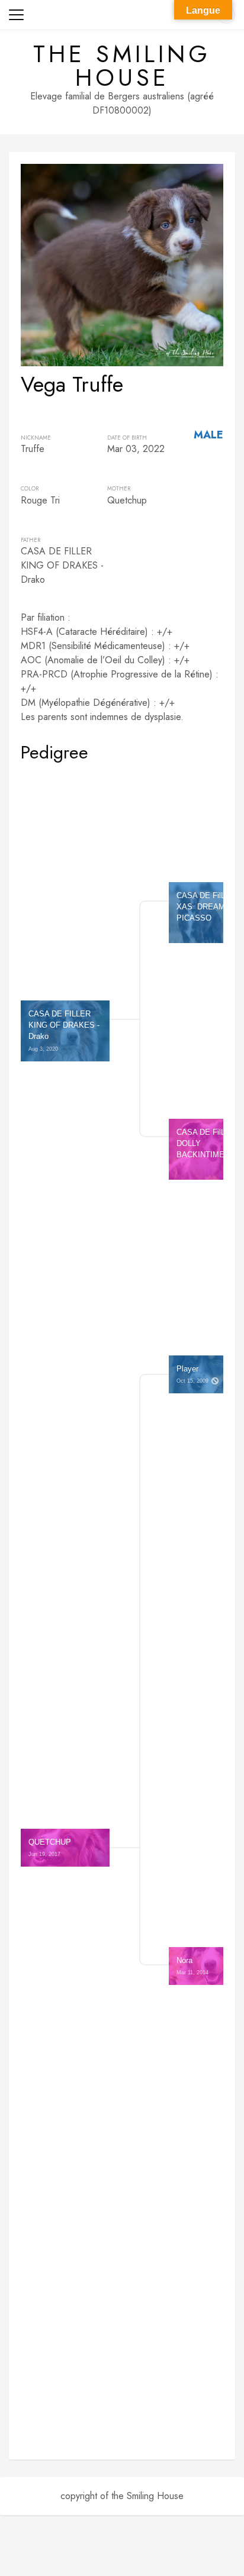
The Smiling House (122, 66)
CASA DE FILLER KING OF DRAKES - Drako (65, 1031)
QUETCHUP (50, 1847)
